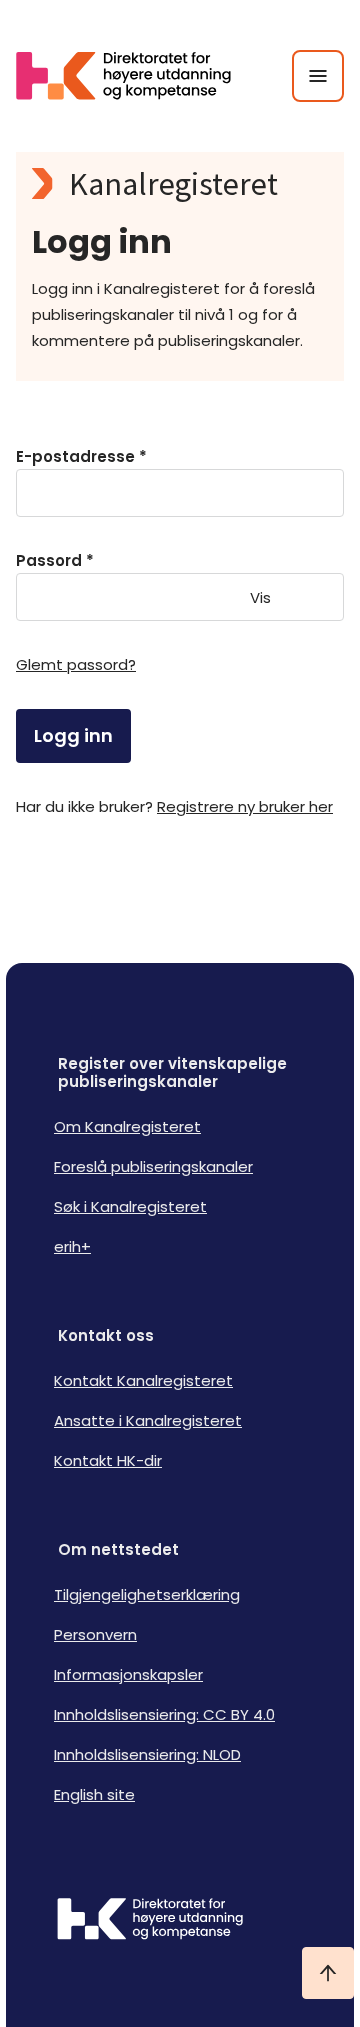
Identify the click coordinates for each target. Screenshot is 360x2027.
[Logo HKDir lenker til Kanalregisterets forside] (136, 76)
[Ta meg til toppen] (328, 1973)
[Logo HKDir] (180, 1921)
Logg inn (73, 735)
